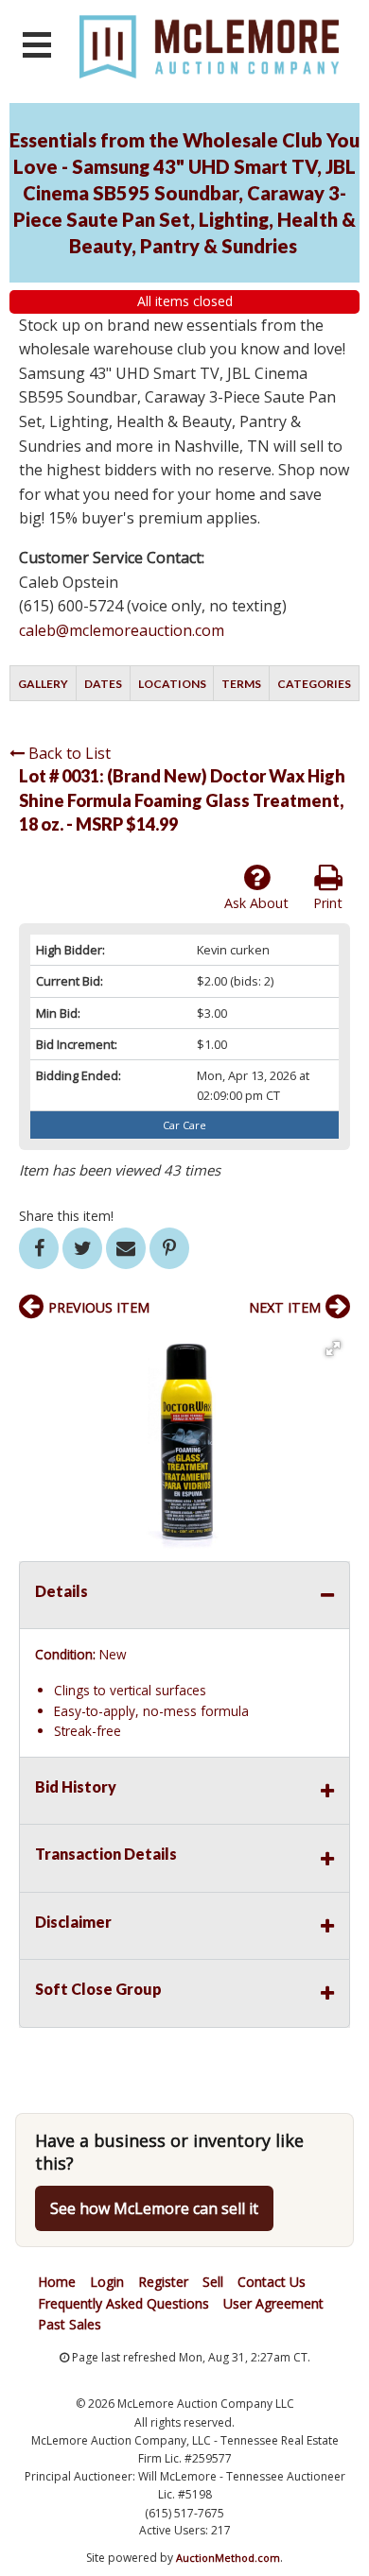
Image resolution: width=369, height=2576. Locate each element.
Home (57, 2282)
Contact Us (272, 2282)
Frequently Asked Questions (123, 2303)
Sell (213, 2282)
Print (328, 903)
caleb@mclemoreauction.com (122, 630)
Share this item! (66, 1216)
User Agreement (273, 2303)
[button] (333, 1348)
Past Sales (70, 2324)
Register (163, 2282)
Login (107, 2282)
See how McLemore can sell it (154, 2208)
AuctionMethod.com (228, 2558)
